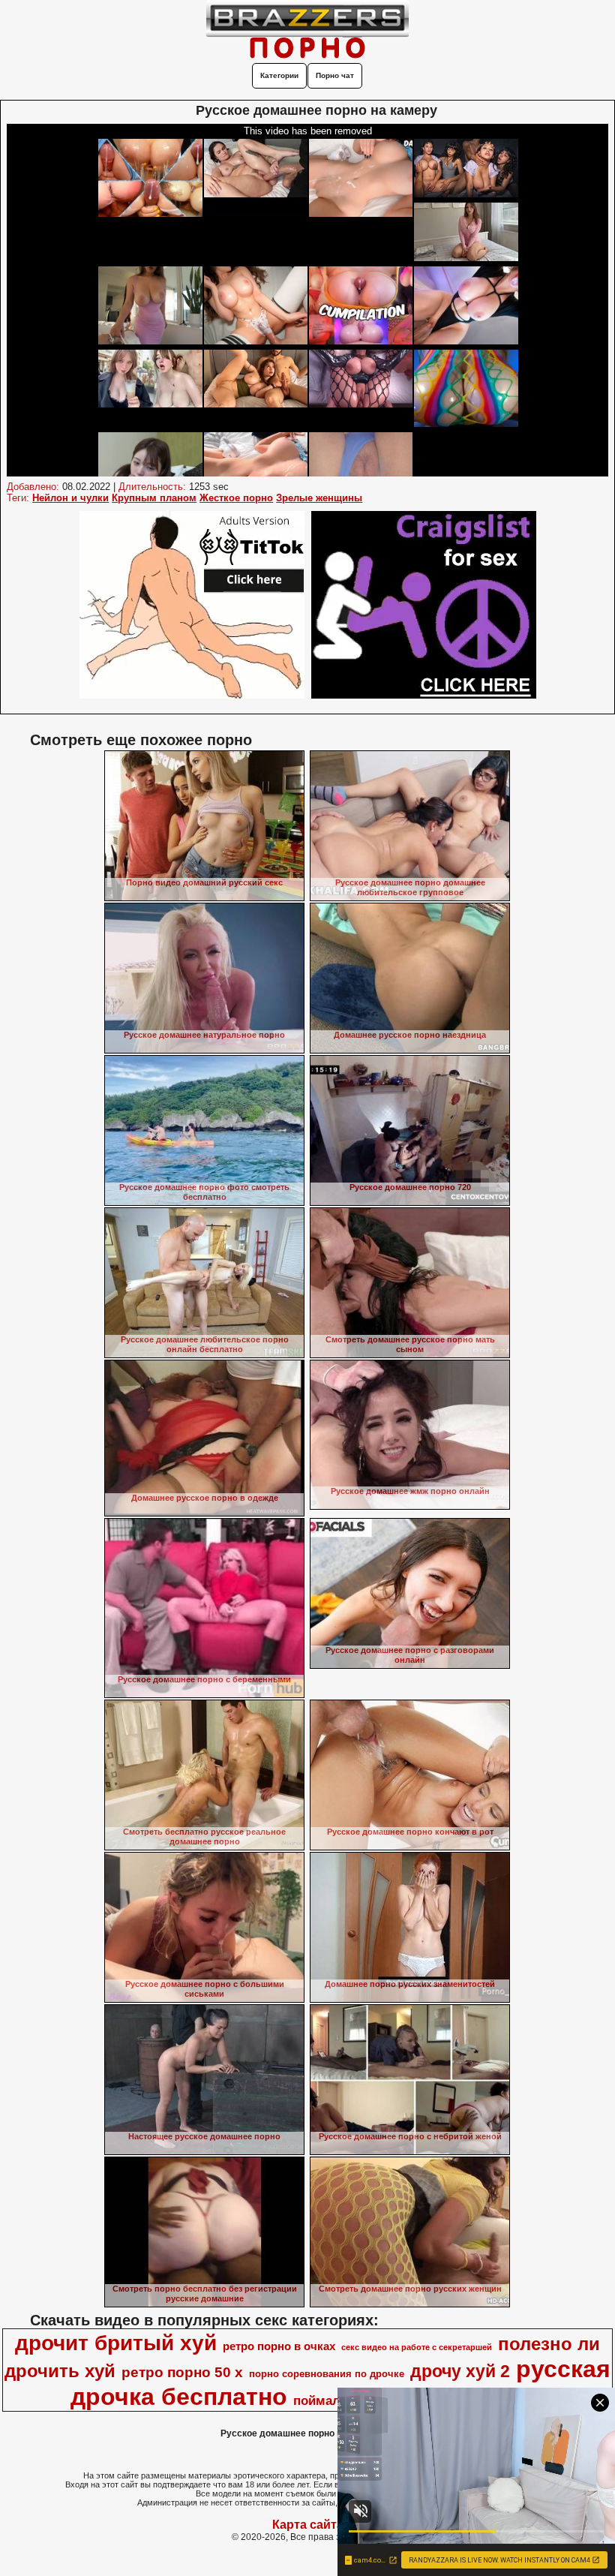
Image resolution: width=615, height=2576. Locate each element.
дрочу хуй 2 (460, 2371)
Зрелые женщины (319, 498)
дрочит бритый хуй (116, 2343)
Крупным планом (154, 498)
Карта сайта (308, 2525)
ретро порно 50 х (182, 2372)
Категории (279, 75)
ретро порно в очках (279, 2346)
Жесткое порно (236, 498)
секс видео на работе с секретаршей (417, 2347)
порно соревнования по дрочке (327, 2374)
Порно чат (335, 75)
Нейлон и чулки (70, 498)
